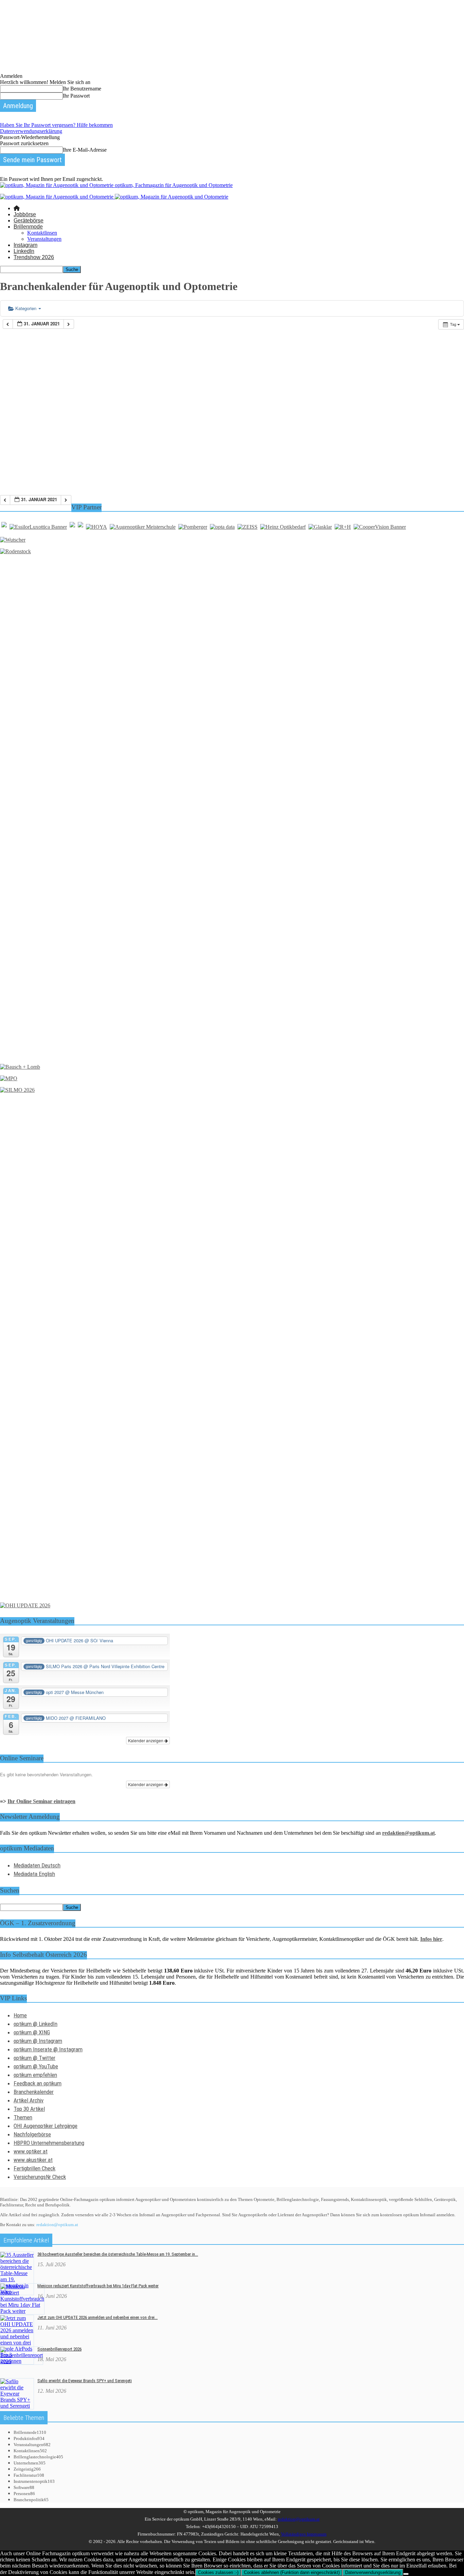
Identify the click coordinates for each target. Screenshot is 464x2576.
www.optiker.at (31, 2151)
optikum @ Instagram (38, 2041)
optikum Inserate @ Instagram (48, 2049)
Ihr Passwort (76, 96)
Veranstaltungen (44, 239)
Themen (23, 2117)
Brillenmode (28, 227)
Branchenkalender (34, 2092)
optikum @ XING (32, 2032)
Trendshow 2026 (34, 257)
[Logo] (57, 197)
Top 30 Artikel (29, 2109)
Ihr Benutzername (82, 89)
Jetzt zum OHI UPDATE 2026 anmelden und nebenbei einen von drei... (97, 2317)
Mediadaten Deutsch (37, 1865)
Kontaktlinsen (42, 233)
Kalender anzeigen (146, 1740)
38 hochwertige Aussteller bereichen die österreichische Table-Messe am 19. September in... (118, 2254)
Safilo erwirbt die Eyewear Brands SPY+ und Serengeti (85, 2381)
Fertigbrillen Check (34, 2168)
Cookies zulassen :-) (218, 2572)
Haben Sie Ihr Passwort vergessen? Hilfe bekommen (56, 125)
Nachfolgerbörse (32, 2134)
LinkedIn (24, 251)
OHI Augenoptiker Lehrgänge (46, 2126)
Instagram (25, 245)
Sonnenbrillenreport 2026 (59, 2349)
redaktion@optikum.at (57, 2225)
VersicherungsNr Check (40, 2177)
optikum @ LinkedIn (35, 2024)
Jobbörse (25, 214)
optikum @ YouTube (36, 2066)
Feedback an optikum (38, 2083)
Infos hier (431, 1939)
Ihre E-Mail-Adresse (85, 150)
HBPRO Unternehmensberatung (49, 2143)
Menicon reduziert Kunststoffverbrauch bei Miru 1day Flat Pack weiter (98, 2286)
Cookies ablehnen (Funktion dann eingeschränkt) (292, 2572)
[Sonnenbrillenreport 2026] (22, 2361)
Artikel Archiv (29, 2100)
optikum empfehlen (35, 2075)
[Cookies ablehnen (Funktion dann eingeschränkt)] (406, 2574)
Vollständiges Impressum (304, 2534)
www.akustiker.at (33, 2160)
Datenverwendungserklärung (31, 131)
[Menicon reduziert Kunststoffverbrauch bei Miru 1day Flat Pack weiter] (22, 2311)
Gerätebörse (29, 221)
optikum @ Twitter (34, 2058)
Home (20, 2015)
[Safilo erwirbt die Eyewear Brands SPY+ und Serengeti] (17, 2406)
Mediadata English (34, 1874)
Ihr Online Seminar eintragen (41, 1801)
